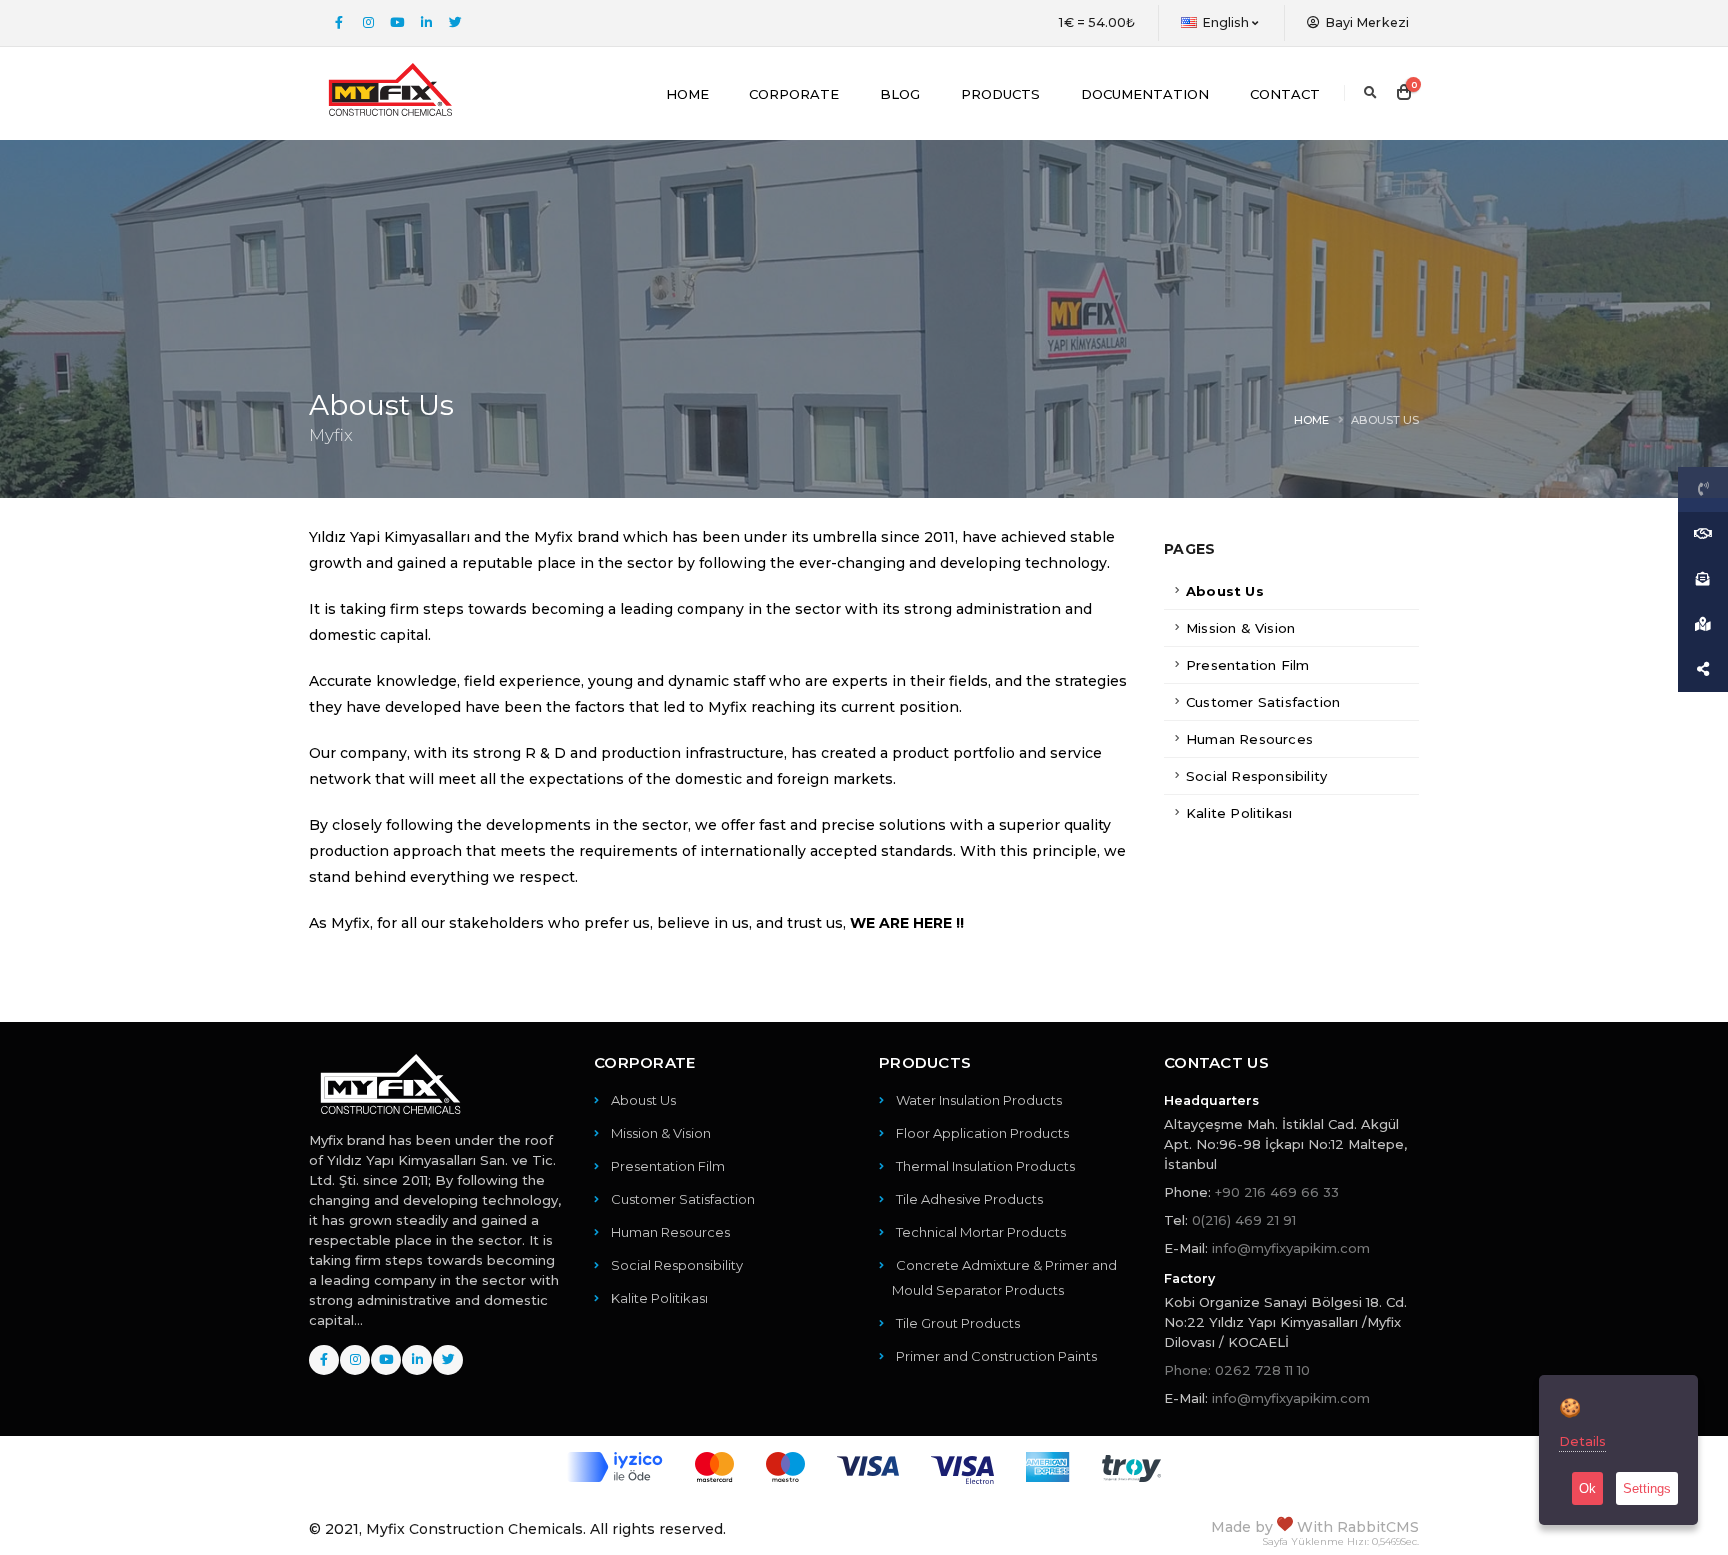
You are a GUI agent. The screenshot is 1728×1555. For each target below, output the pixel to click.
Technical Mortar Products (981, 1232)
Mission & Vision (1240, 628)
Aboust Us (1225, 591)
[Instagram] (368, 23)
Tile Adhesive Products (969, 1199)
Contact (1285, 94)
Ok (1587, 1488)
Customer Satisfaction (1263, 702)
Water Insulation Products (979, 1100)
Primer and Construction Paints (996, 1356)
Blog (900, 94)
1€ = (1097, 22)
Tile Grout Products (958, 1323)
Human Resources (1249, 739)
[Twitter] (455, 23)
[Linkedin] (426, 23)
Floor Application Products (982, 1133)
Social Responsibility (1256, 776)
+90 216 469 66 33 (1277, 1192)
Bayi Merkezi (1365, 22)
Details (1582, 1441)
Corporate (794, 94)
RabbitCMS (1378, 1527)
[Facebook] (339, 23)
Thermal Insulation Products (985, 1166)
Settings (1647, 1488)
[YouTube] (397, 23)
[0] (1404, 93)
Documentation (1145, 94)
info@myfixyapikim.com (1291, 1248)
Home (687, 94)
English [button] (1226, 22)
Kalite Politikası (1239, 813)
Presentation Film (1247, 665)
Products (1000, 94)
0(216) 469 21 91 (1244, 1220)
